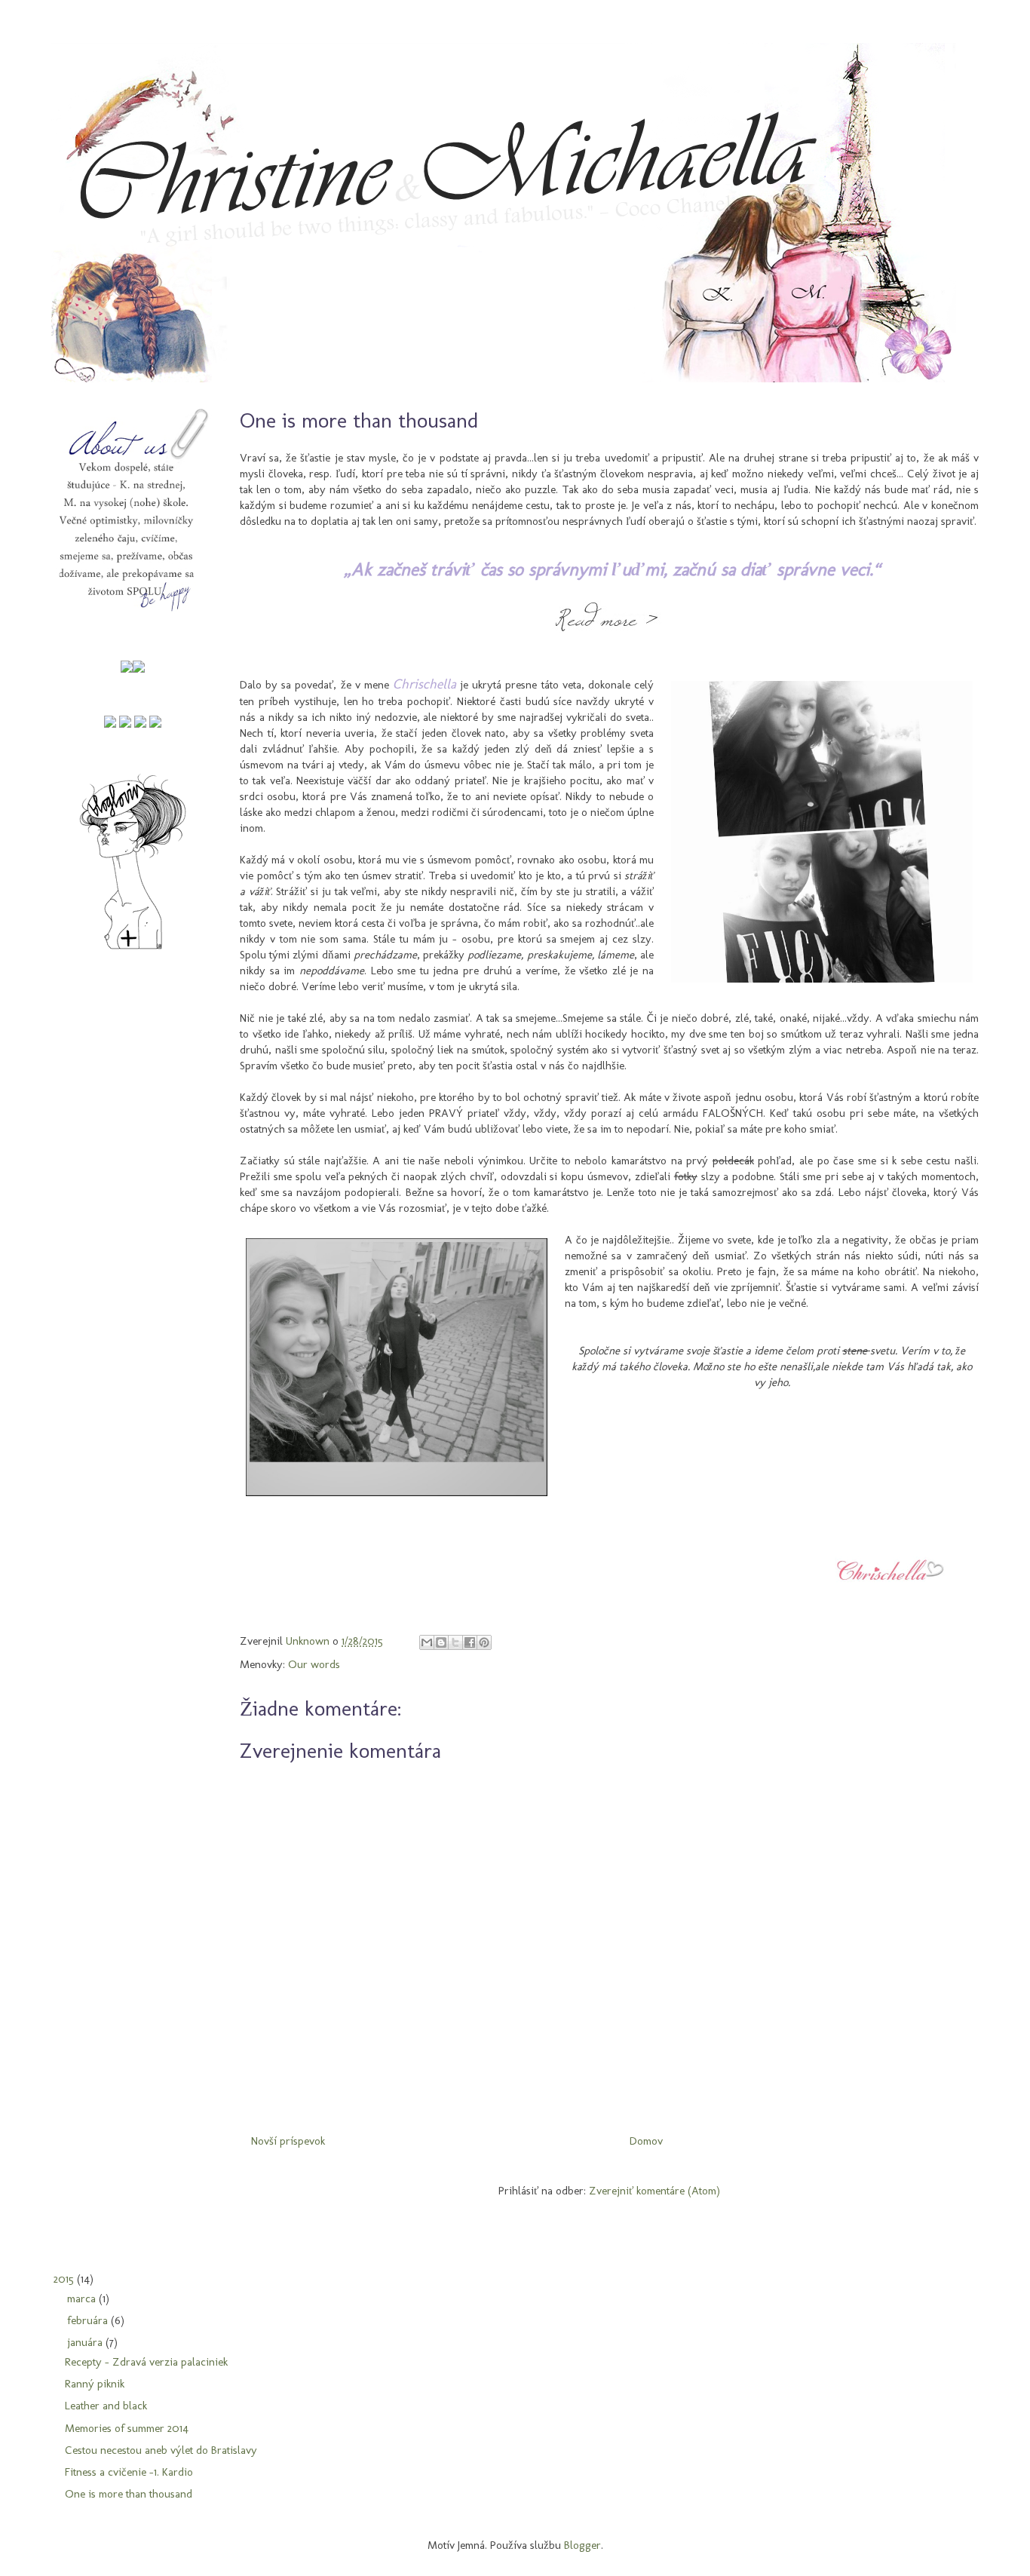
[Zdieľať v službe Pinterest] (484, 1642)
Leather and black (106, 2406)
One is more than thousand (129, 2494)
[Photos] (140, 724)
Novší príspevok (288, 2141)
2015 (65, 2279)
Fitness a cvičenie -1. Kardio (129, 2472)
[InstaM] (139, 669)
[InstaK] (127, 669)
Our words (314, 1664)
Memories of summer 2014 (127, 2428)
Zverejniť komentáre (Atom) (654, 2191)
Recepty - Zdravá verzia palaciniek (146, 2362)
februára (89, 2320)
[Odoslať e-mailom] (427, 1642)
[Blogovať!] (441, 1642)
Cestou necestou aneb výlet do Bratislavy (161, 2450)
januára (86, 2342)
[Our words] (110, 724)
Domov (646, 2141)
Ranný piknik (95, 2384)
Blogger (582, 2545)
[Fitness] (125, 724)
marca (83, 2298)
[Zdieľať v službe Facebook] (470, 1642)
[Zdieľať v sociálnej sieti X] (455, 1642)
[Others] (155, 724)
